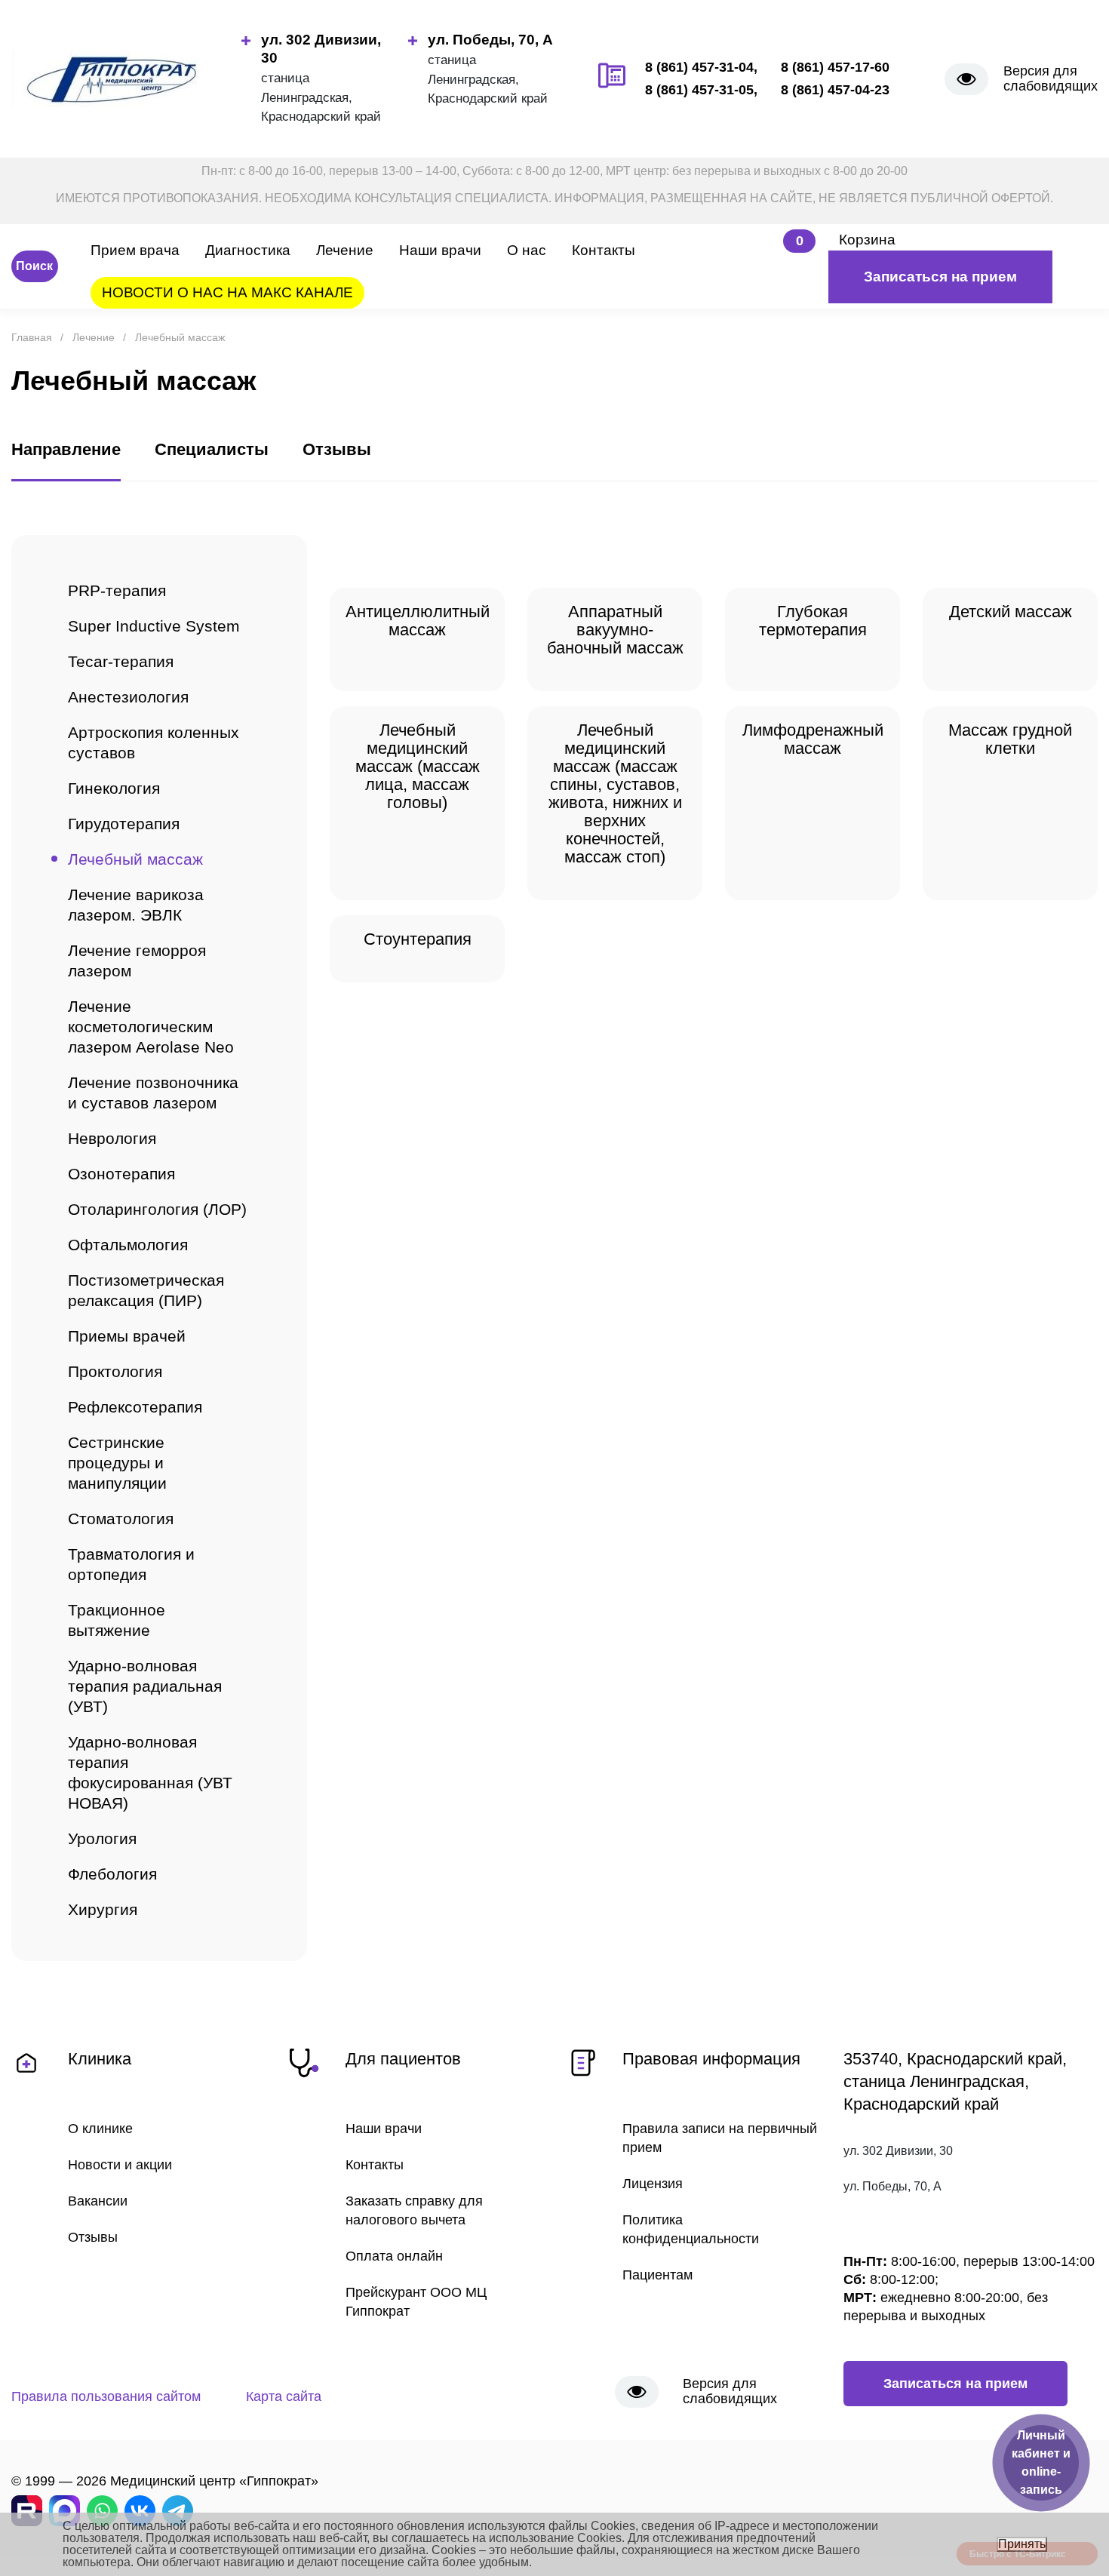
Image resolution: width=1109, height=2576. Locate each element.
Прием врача (135, 250)
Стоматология (121, 1519)
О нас (527, 250)
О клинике (100, 2129)
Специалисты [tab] (212, 449)
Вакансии (98, 2201)
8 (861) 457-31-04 (699, 67)
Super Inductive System (154, 626)
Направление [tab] (66, 449)
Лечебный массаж (135, 859)
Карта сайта (284, 2396)
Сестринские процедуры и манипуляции (117, 1463)
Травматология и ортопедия (131, 1564)
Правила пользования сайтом (106, 2396)
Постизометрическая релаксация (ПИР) (146, 1290)
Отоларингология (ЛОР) (157, 1209)
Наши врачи (440, 250)
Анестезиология (128, 697)
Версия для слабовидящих (1051, 78)
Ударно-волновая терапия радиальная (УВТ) (145, 1686)
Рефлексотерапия (135, 1407)
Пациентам (657, 2275)
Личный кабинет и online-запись (1041, 2462)
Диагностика (248, 250)
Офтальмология (128, 1245)
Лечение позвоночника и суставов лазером (153, 1093)
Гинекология (114, 788)
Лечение (345, 250)
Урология (102, 1838)
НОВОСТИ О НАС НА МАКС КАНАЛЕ (227, 292)
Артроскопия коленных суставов (154, 742)
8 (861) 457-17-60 (835, 67)
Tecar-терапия (121, 661)
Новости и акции (120, 2165)
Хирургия (103, 1909)
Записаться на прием (940, 277)
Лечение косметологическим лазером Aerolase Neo (151, 1027)
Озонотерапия (121, 1174)
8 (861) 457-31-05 (699, 90)
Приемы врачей (127, 1336)
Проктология (115, 1371)
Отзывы (93, 2237)
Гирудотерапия (124, 824)
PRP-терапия (117, 590)
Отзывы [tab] (337, 449)
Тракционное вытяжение (117, 1620)
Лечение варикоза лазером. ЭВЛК (136, 905)
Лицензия (653, 2184)
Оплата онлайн (394, 2256)
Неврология (112, 1138)
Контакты (604, 250)
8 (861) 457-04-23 (835, 90)
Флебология (112, 1874)
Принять (1022, 2544)
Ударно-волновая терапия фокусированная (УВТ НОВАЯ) (150, 1772)
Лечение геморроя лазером (137, 961)
